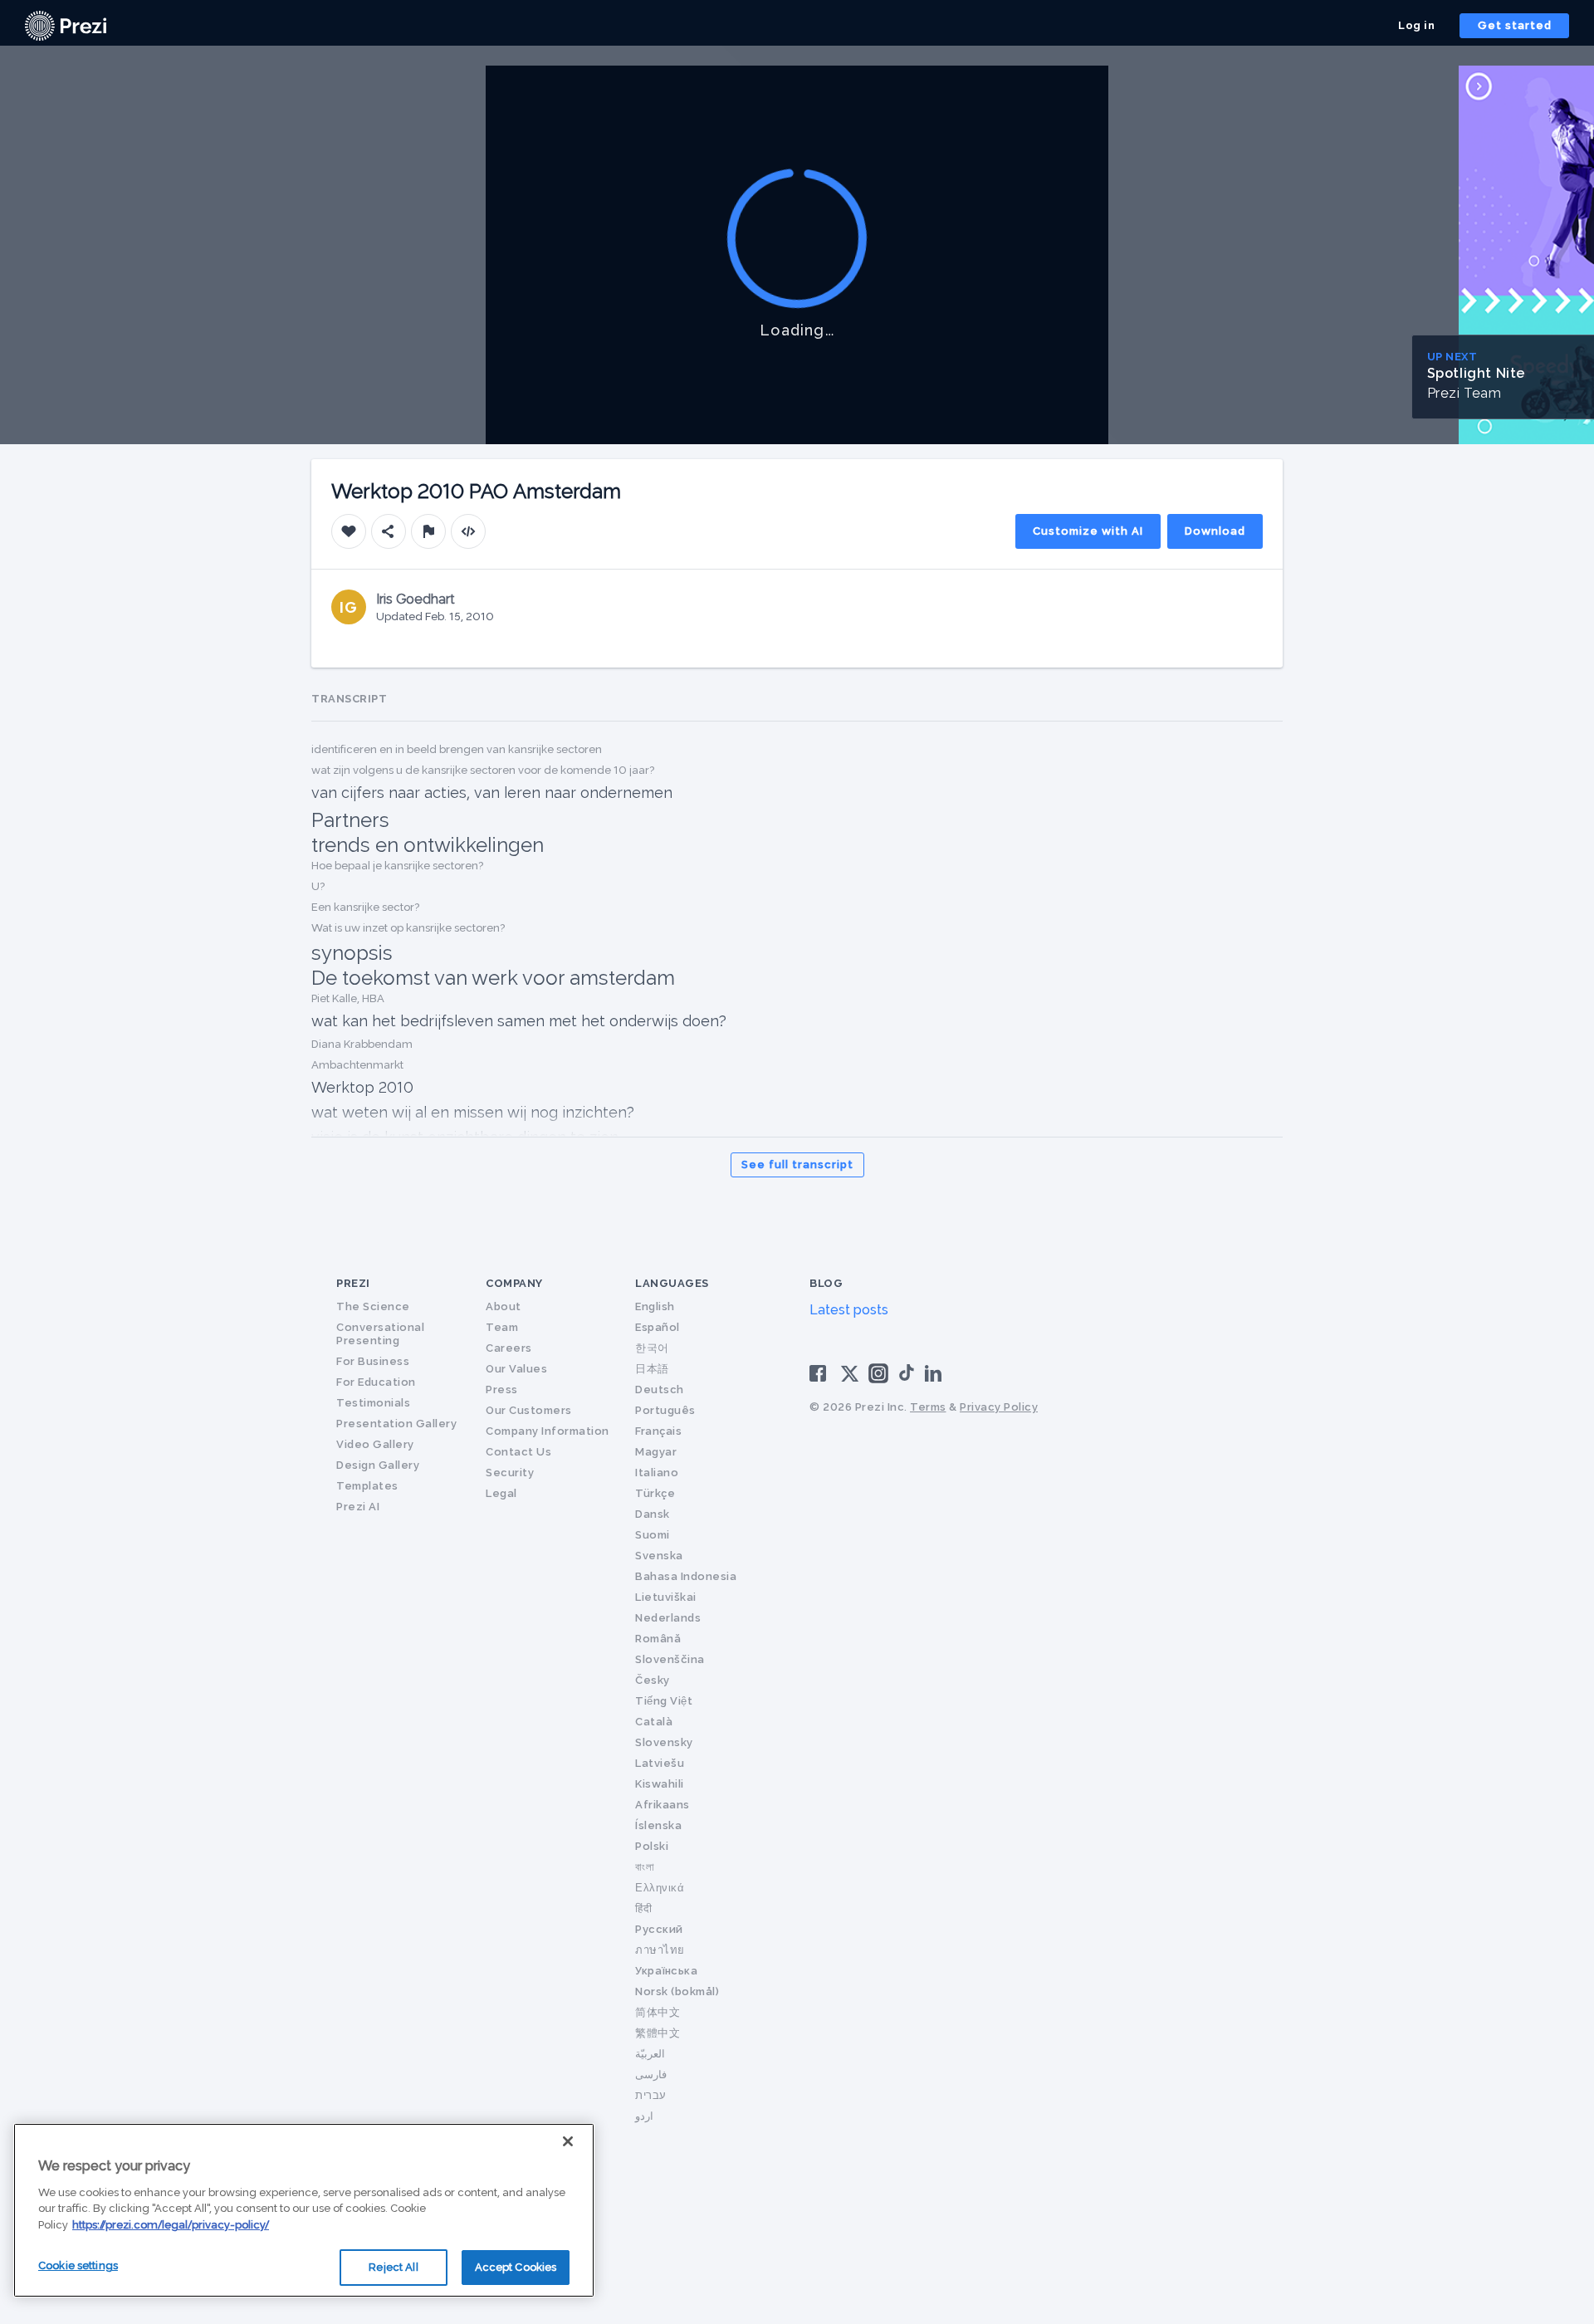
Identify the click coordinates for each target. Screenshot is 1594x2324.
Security (510, 1473)
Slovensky (664, 1742)
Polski (652, 1846)
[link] (66, 26)
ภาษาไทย (660, 1950)
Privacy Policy (999, 1407)
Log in (1416, 25)
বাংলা (645, 1867)
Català (654, 1722)
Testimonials (373, 1403)
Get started (1515, 25)
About (504, 1306)
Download (1215, 531)
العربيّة (650, 2054)
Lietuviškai (666, 1597)
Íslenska (658, 1825)
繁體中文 (658, 2033)
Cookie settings (78, 2265)
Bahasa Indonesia (686, 1576)
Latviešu (660, 1763)
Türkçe (655, 1493)
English (655, 1306)
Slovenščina (670, 1659)
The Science (373, 1306)
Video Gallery (375, 1444)
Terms (928, 1407)
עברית (651, 2095)
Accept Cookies (516, 2267)
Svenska (659, 1556)
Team (502, 1327)
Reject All (393, 2267)
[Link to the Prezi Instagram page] (878, 1379)
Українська (666, 1971)
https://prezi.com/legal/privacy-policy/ (171, 2225)
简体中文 (658, 2012)
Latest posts (849, 1310)
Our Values (516, 1369)
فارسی (651, 2074)
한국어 (652, 1348)
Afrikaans (663, 1805)
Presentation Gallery (396, 1424)
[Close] (568, 2141)
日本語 (652, 1369)
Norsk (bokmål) (677, 1991)
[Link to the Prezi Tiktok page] (907, 1378)
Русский (659, 1929)
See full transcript (797, 1164)
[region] (304, 2210)
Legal (501, 1493)
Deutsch (660, 1390)
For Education (376, 1382)
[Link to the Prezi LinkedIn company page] (936, 1372)
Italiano (657, 1473)
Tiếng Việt (664, 1701)
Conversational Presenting (380, 1334)
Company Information (548, 1431)
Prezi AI (358, 1507)
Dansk (653, 1514)
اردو (644, 2116)
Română (658, 1639)
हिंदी (643, 1908)
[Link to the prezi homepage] (66, 24)
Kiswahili (660, 1784)
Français (658, 1431)
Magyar (656, 1452)
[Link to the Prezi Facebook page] (820, 1372)
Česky (653, 1680)
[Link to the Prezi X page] (850, 1377)
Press (502, 1390)
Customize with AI (1088, 531)
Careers (509, 1348)
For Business (373, 1361)
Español (658, 1327)
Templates (367, 1486)
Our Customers (529, 1410)
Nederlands (668, 1618)
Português (665, 1410)
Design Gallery (378, 1465)
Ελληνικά (660, 1888)
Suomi (653, 1535)
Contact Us (518, 1452)
